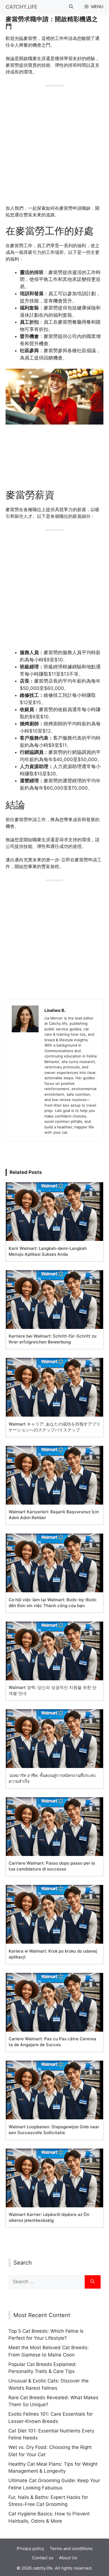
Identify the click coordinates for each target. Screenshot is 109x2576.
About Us (68, 2558)
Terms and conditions (71, 2548)
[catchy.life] (20, 7)
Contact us (43, 2558)
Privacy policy (30, 2548)
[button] (71, 7)
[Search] (93, 2282)
